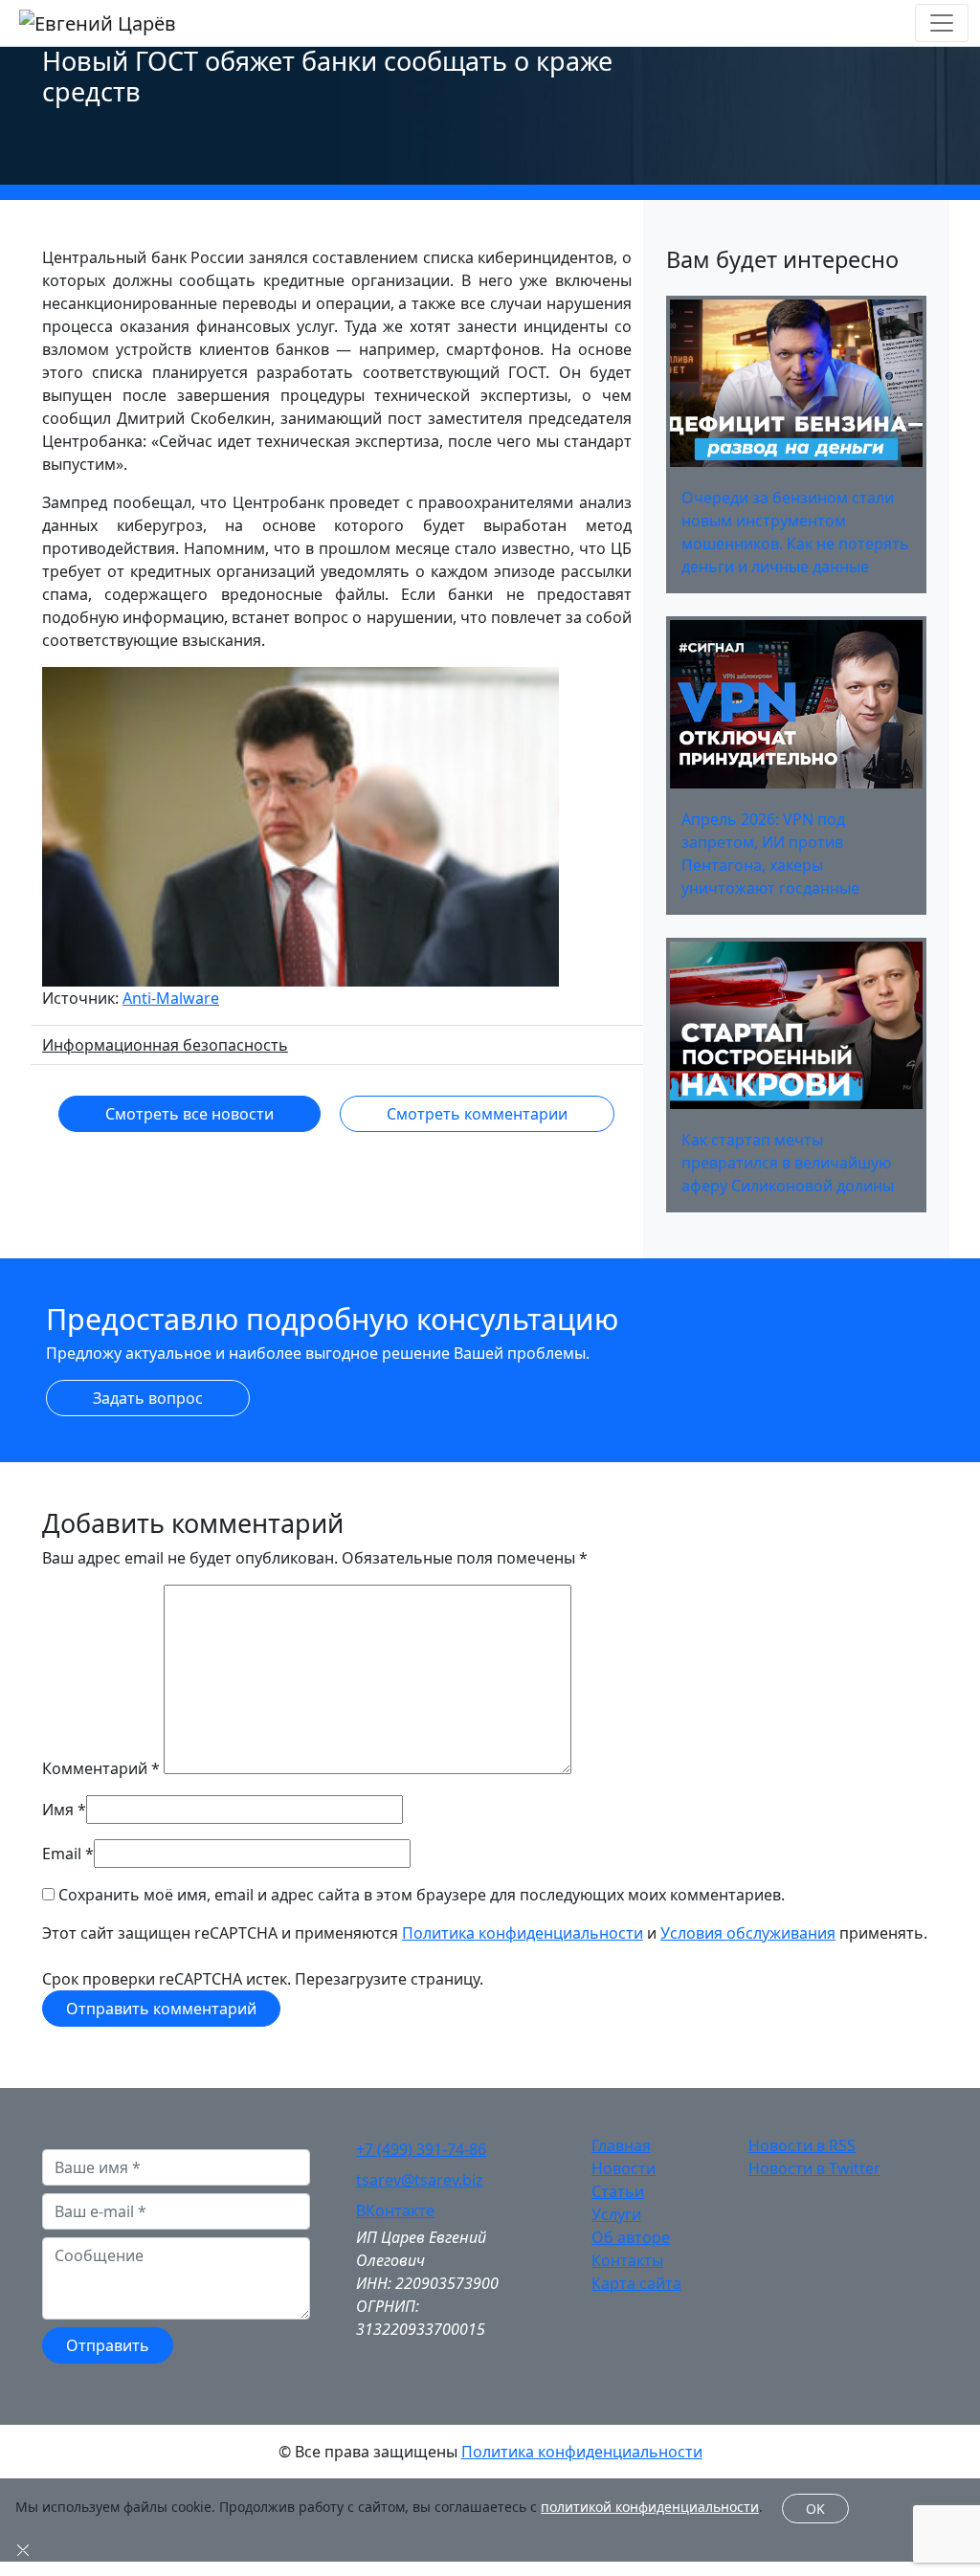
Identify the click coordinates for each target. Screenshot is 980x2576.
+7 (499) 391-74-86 (421, 2149)
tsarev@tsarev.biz (420, 2180)
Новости (624, 2168)
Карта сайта (636, 2283)
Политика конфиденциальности (523, 1933)
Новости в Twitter (814, 2168)
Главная (621, 2145)
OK (815, 2509)
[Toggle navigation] (942, 23)
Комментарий (101, 1768)
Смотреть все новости (189, 1114)
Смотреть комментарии (477, 1114)
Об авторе (631, 2237)
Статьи (618, 2191)
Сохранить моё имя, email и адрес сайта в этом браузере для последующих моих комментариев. (422, 1895)
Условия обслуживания (748, 1933)
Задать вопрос (148, 1398)
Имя (58, 1810)
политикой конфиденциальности (650, 2507)
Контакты (627, 2260)
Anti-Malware (171, 998)
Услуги (616, 2214)
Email (62, 1854)
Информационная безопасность (165, 1045)
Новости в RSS (802, 2145)
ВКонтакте (395, 2210)
